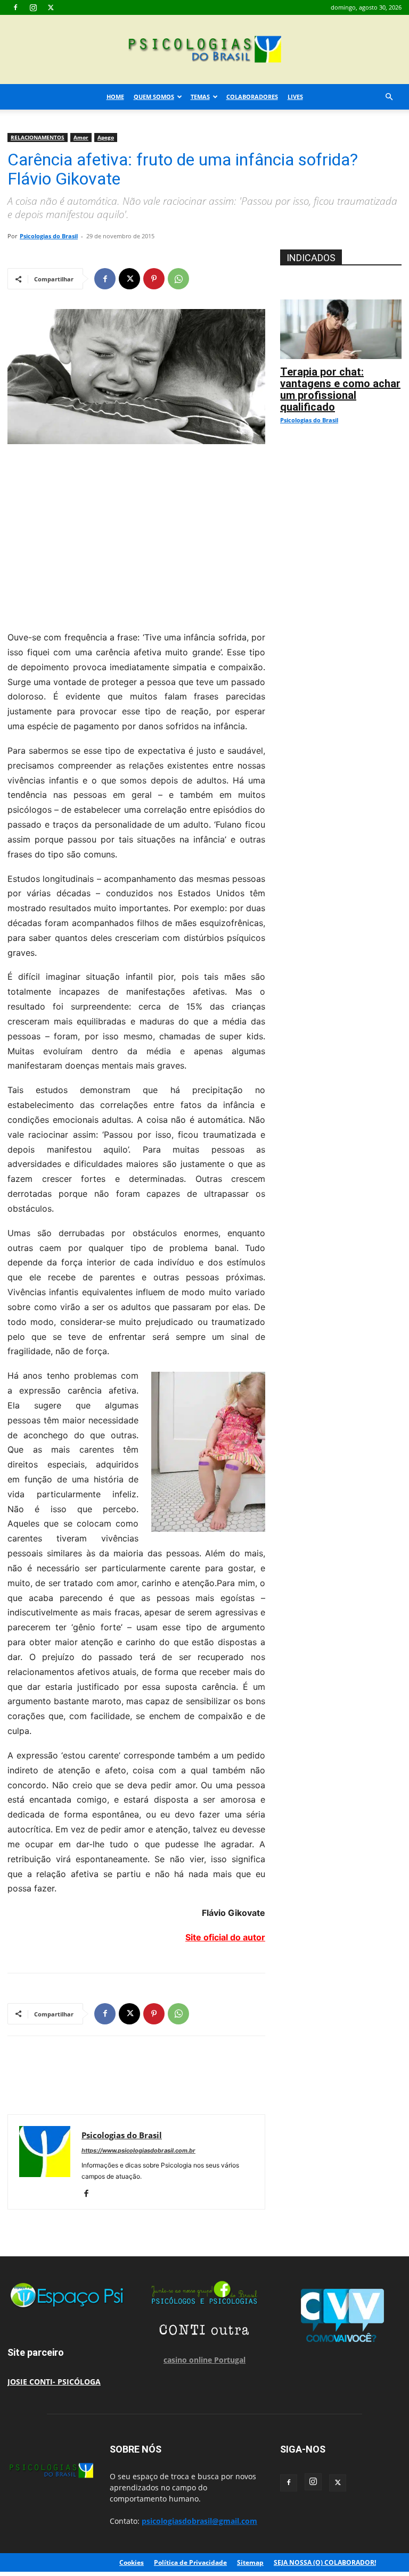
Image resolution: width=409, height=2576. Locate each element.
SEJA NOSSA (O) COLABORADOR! (325, 2562)
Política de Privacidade (190, 2562)
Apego (106, 137)
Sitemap (250, 2562)
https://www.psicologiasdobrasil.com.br (138, 2150)
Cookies (132, 2562)
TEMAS (200, 97)
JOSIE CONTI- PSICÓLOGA (54, 2382)
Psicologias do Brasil (49, 236)
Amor (81, 137)
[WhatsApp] (178, 279)
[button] (389, 97)
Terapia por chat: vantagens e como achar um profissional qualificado (340, 389)
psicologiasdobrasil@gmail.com (199, 2521)
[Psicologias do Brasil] (204, 50)
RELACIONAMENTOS (38, 137)
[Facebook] (15, 7)
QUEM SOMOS (154, 97)
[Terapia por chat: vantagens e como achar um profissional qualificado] (341, 305)
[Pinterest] (154, 279)
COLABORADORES (252, 97)
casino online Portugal (204, 2360)
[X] (51, 7)
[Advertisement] (136, 535)
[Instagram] (33, 7)
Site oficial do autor (225, 1937)
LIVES (295, 97)
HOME (115, 97)
